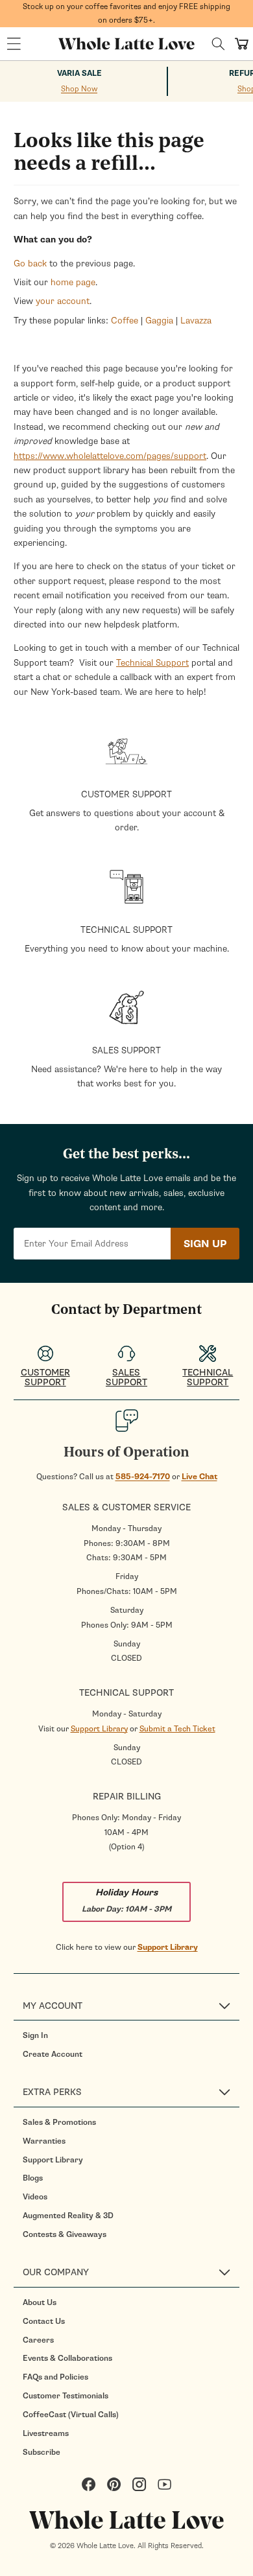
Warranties (44, 2141)
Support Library (99, 1729)
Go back (30, 263)
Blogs (33, 2178)
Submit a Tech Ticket (177, 1729)
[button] (14, 44)
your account (63, 301)
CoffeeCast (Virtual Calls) (71, 2415)
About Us (40, 2302)
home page (73, 282)
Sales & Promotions (59, 2122)
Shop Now (79, 89)
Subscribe (42, 2452)
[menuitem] (131, 2035)
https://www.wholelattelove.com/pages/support (110, 456)
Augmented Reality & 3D (68, 2216)
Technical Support (152, 663)
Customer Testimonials (66, 2396)
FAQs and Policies (55, 2377)
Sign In (35, 2035)
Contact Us (44, 2321)
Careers (38, 2340)
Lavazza (196, 321)
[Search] (218, 44)
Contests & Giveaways (65, 2234)
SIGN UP (205, 1244)
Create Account (53, 2054)
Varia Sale (79, 74)
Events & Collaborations (67, 2358)
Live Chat (199, 1477)
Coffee (125, 321)
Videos (35, 2197)
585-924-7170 (143, 1477)
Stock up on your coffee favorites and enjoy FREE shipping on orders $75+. (126, 13)
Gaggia (159, 321)
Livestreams (46, 2433)
